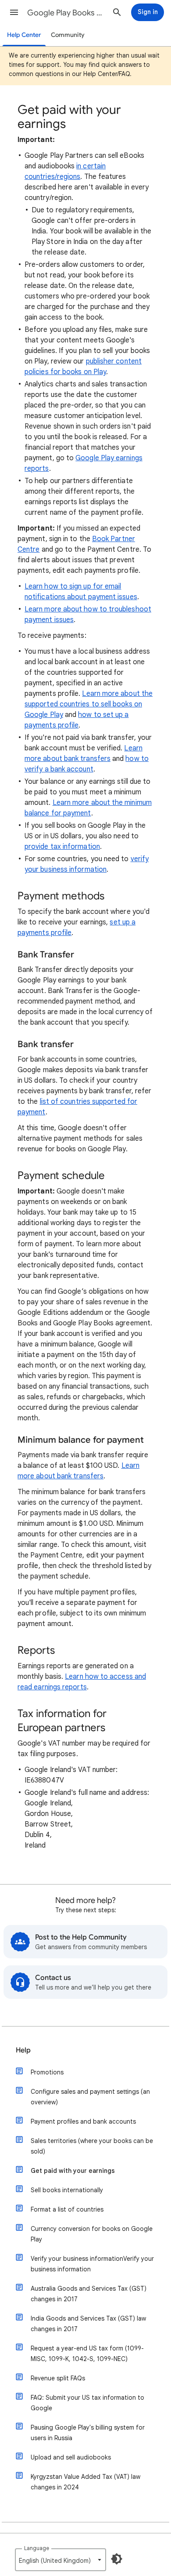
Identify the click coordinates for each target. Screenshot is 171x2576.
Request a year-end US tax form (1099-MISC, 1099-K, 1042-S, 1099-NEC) (87, 2354)
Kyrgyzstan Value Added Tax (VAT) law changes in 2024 (85, 2482)
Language (37, 2548)
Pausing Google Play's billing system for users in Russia (88, 2433)
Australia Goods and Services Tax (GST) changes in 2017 (89, 2294)
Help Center (24, 35)
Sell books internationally (67, 2190)
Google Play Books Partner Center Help (66, 13)
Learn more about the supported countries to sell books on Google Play (89, 704)
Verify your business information (92, 2264)
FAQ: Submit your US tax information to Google (87, 2403)
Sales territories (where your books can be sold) (92, 2146)
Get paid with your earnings (73, 2171)
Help (23, 2050)
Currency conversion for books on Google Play (92, 2234)
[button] (14, 12)
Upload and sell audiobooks (71, 2457)
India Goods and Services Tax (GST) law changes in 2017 (88, 2324)
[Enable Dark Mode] (117, 2559)
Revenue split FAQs (58, 2378)
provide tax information (62, 847)
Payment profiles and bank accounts (83, 2121)
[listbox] (61, 2560)
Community (68, 35)
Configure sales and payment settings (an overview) (90, 2097)
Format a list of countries (67, 2209)
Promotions (47, 2072)
